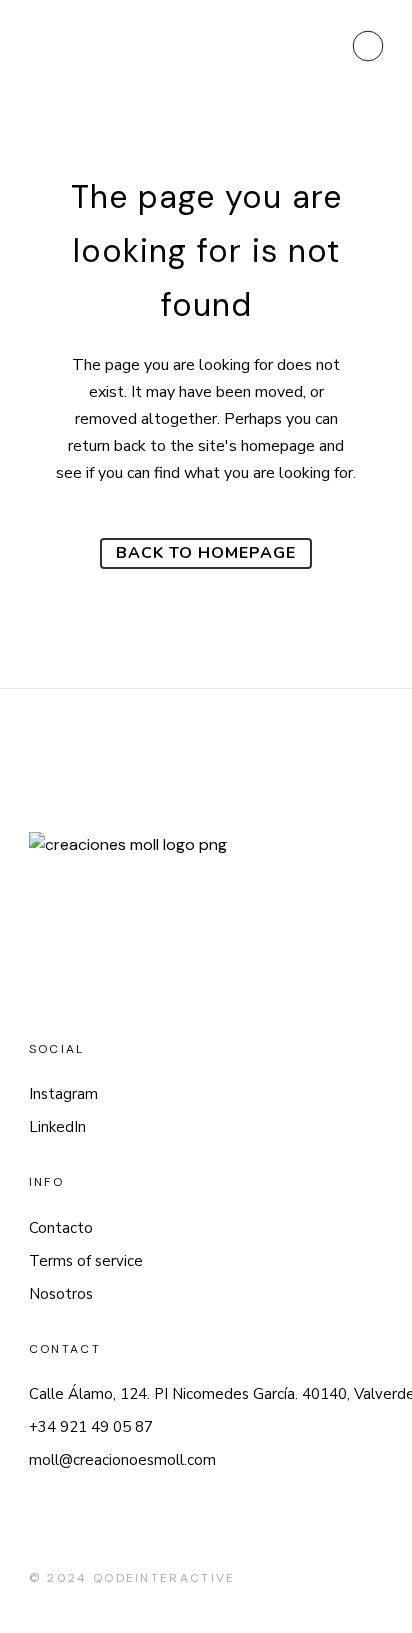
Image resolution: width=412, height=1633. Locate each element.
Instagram (63, 1094)
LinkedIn (57, 1127)
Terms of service (86, 1261)
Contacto (61, 1228)
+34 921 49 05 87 (91, 1427)
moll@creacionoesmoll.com (122, 1460)
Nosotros (61, 1294)
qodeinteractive (164, 1578)
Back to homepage (206, 553)
